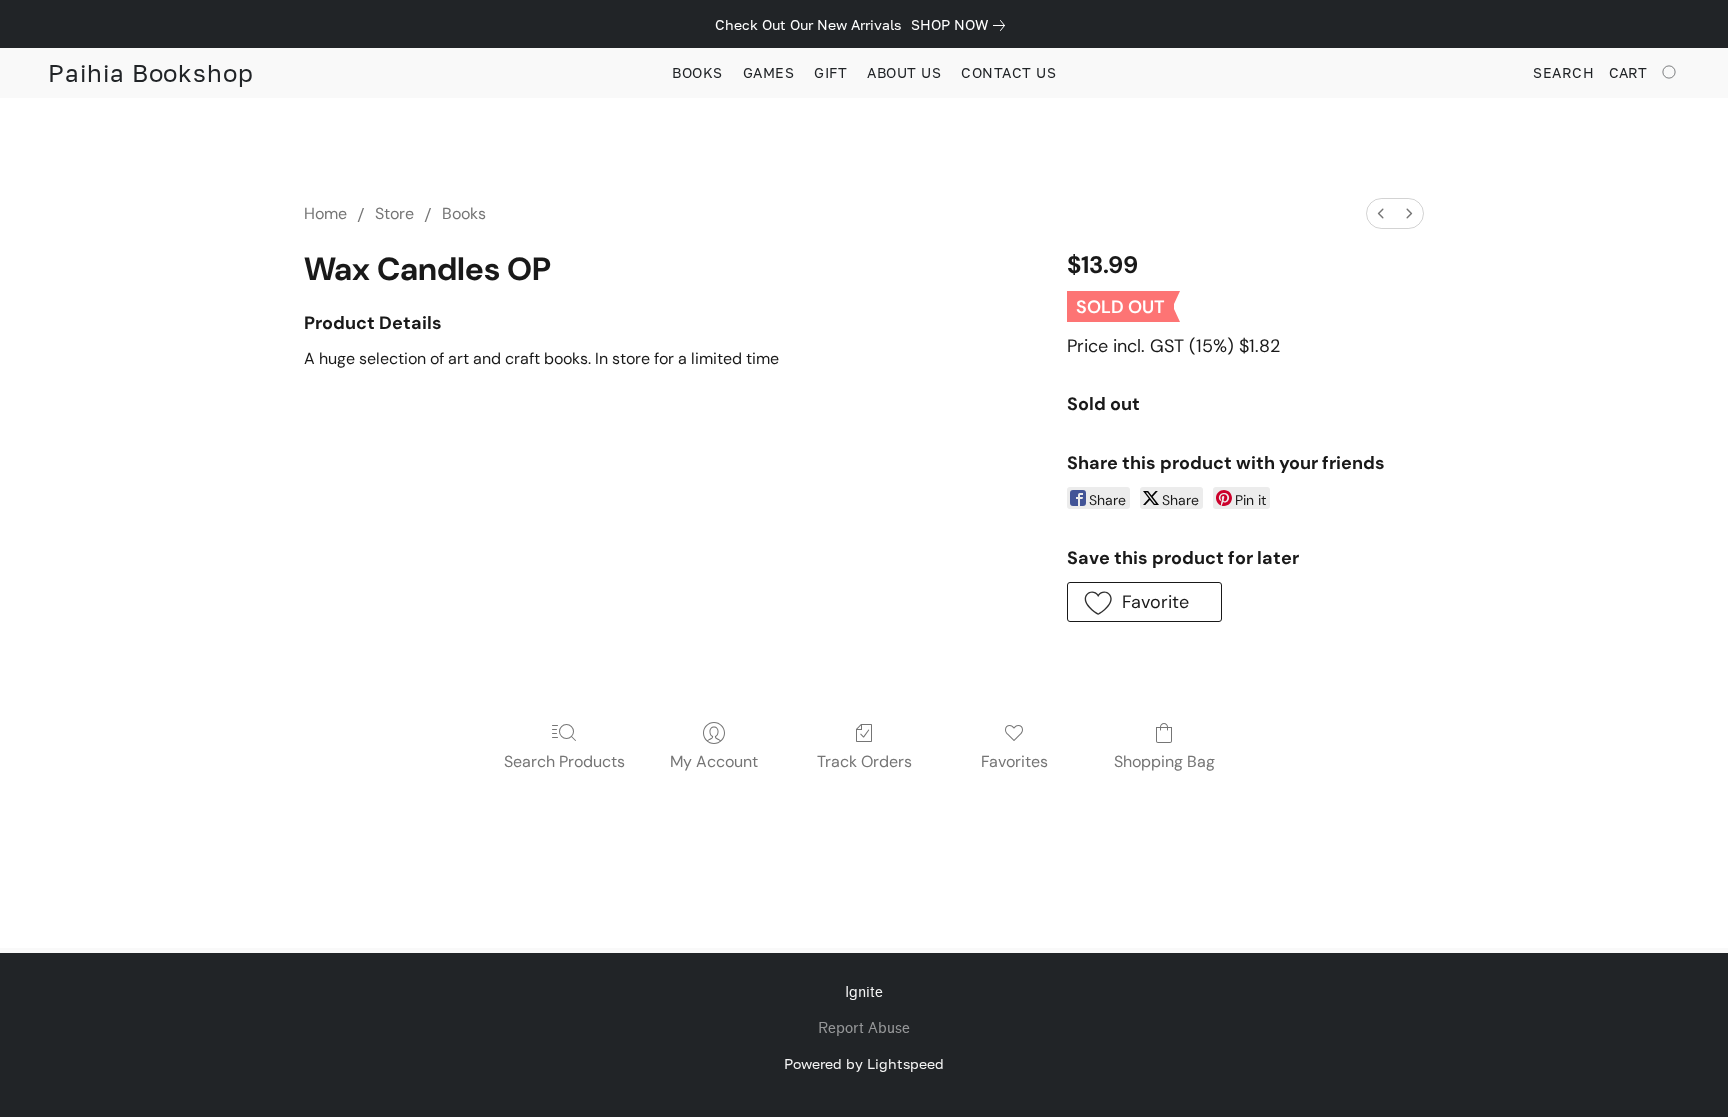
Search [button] (1563, 72)
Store (394, 213)
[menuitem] (1381, 213)
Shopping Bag (1164, 761)
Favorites (1014, 761)
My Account (714, 761)
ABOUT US (904, 72)
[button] (151, 73)
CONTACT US (1008, 72)
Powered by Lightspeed (864, 1063)
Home (325, 213)
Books (697, 72)
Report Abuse (864, 1028)
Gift (830, 72)
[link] (962, 25)
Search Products (564, 761)
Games (769, 72)
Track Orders (864, 761)
